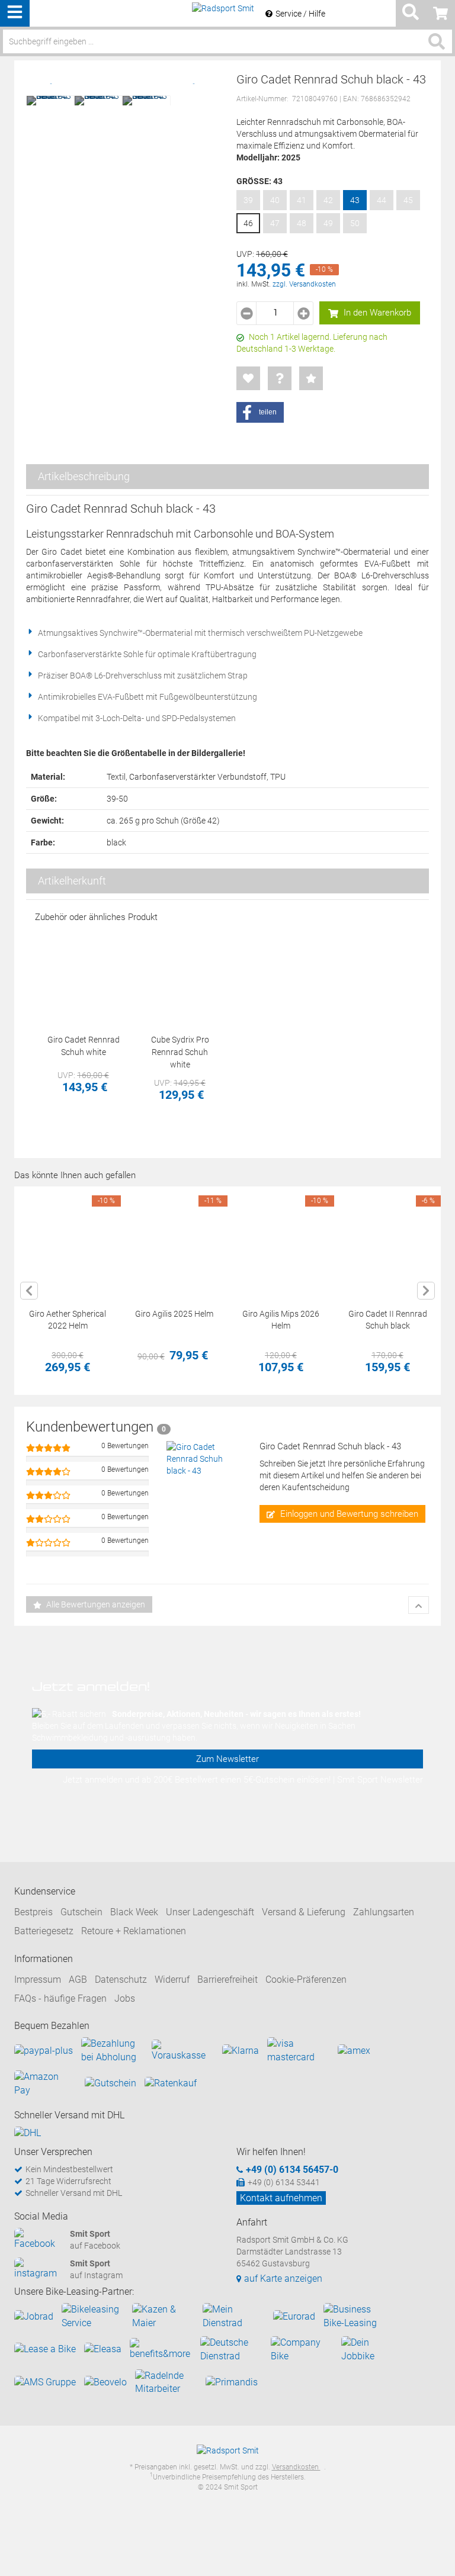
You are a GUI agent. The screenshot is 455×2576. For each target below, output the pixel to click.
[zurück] (29, 1291)
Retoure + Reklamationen (134, 1931)
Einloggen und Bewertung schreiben (348, 1514)
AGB (78, 1980)
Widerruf (172, 1980)
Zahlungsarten (384, 1912)
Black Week (134, 1912)
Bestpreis (33, 1912)
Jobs (125, 1998)
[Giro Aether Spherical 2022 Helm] (68, 1240)
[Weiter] (426, 1291)
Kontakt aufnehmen (281, 2198)
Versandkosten (296, 2467)
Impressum (38, 1980)
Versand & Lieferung (304, 1912)
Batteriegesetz (44, 1931)
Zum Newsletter (227, 1759)
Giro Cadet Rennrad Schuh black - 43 (330, 1446)
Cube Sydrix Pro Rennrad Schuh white (180, 1052)
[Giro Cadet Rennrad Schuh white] (83, 977)
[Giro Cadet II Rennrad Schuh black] (387, 1240)
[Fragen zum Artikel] (280, 378)
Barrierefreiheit (227, 1980)
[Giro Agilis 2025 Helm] (174, 1240)
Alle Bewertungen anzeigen (95, 1604)
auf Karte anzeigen (283, 2278)
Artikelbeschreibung (84, 476)
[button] (260, 412)
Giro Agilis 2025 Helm (174, 1314)
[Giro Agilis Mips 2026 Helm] (281, 1240)
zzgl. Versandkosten (304, 284)
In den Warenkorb (376, 313)
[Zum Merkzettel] (248, 378)
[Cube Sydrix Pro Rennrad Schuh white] (180, 977)
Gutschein (81, 1912)
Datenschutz (121, 1980)
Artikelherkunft (72, 881)
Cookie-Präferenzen (306, 1980)
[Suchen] (437, 41)
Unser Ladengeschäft (210, 1912)
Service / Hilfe (300, 14)
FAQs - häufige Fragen (60, 1998)
